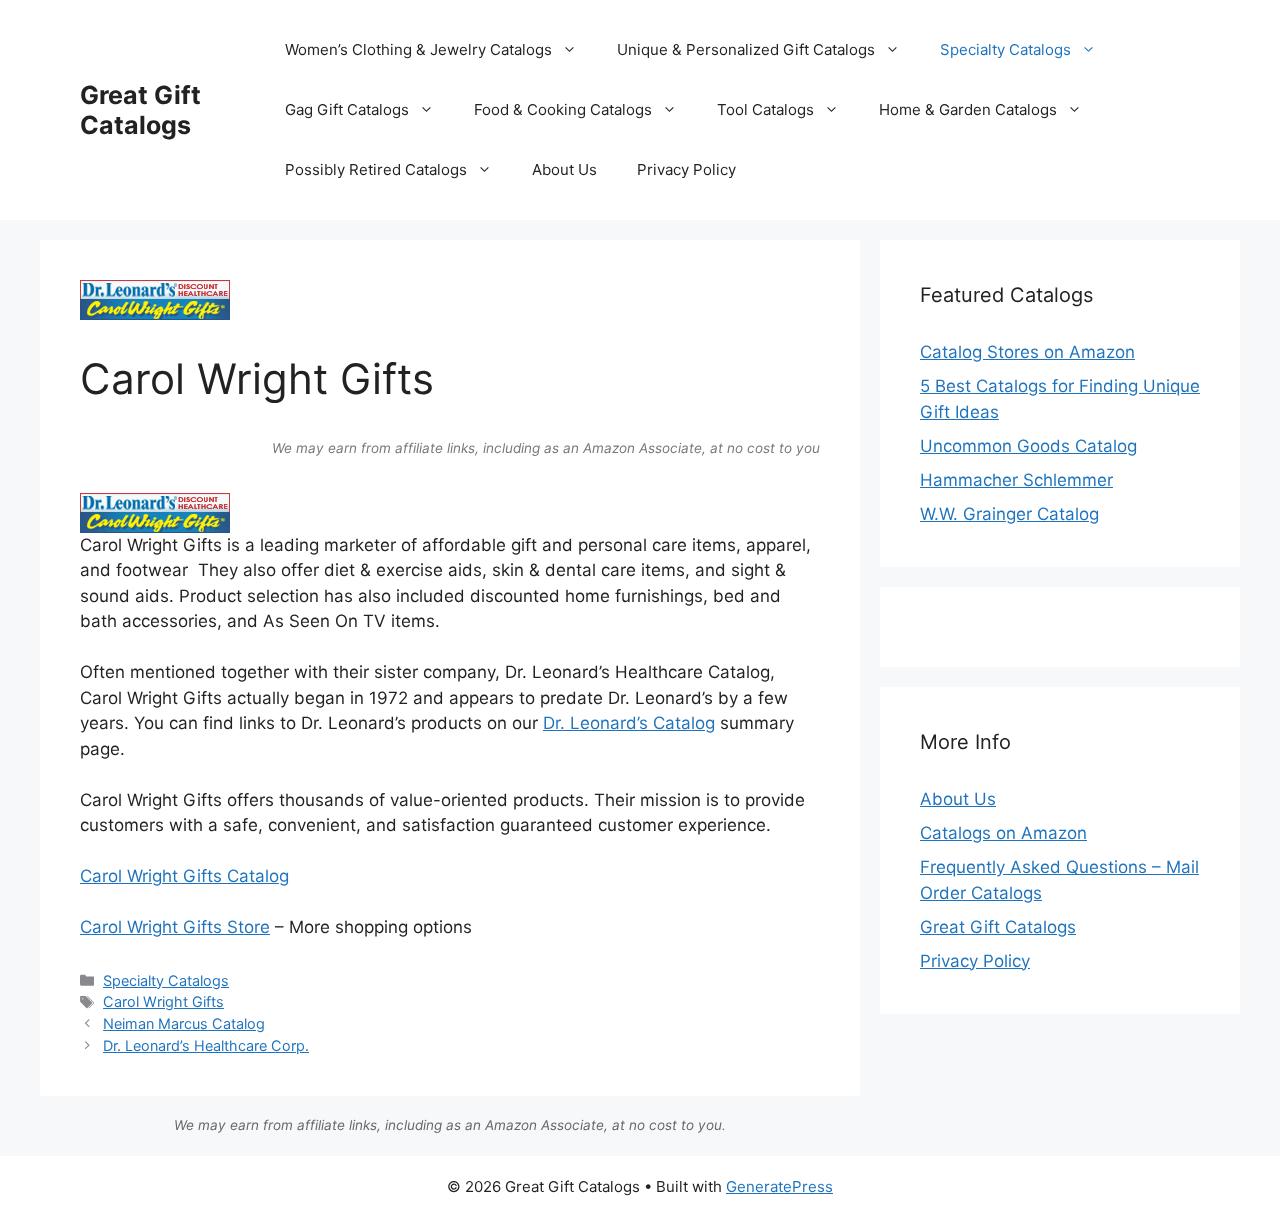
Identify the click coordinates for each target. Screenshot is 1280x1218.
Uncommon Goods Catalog (1028, 446)
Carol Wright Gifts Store (175, 927)
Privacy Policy (686, 169)
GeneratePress (779, 1186)
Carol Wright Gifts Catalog (184, 876)
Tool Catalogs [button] (765, 109)
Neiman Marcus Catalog (184, 1023)
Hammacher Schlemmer (1016, 480)
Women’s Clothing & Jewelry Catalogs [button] (418, 49)
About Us (564, 169)
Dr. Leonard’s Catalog (629, 723)
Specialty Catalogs (166, 980)
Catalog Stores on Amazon (1027, 352)
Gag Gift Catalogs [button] (347, 109)
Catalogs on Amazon (1003, 833)
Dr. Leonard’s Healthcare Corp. (206, 1045)
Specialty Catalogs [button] (1005, 49)
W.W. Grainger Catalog (1009, 514)
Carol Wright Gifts (163, 1001)
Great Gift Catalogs (140, 110)
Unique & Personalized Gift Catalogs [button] (746, 49)
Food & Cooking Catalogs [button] (563, 109)
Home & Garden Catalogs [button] (968, 109)
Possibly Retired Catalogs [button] (376, 169)
